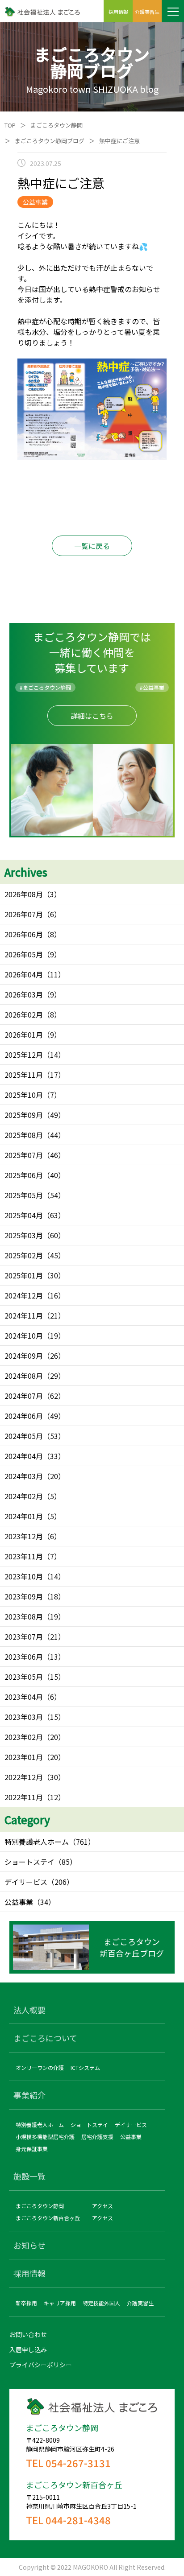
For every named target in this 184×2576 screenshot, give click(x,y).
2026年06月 (24, 934)
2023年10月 (24, 1576)
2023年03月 (24, 1717)
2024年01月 (24, 1516)
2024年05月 (24, 1436)
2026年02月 (24, 1014)
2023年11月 (24, 1556)
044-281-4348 (78, 2520)
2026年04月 (24, 974)
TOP (10, 125)
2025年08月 (24, 1135)
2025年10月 (24, 1095)
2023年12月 (24, 1536)
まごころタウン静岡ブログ (50, 141)
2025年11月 (24, 1075)
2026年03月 (24, 994)
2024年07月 (24, 1396)
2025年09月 (24, 1115)
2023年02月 (24, 1737)
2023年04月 (24, 1697)
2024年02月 (24, 1496)
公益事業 (19, 1902)
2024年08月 (24, 1376)
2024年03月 (24, 1476)
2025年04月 (24, 1215)
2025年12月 (24, 1055)
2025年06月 (24, 1175)
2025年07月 (24, 1155)
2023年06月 (24, 1657)
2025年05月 (24, 1195)
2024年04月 (24, 1456)
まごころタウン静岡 (56, 125)
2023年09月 (24, 1596)
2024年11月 (24, 1315)
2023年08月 (24, 1616)
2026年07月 (24, 914)
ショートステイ (29, 1862)
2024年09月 (24, 1356)
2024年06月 (24, 1416)
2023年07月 (24, 1636)
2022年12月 (24, 1777)
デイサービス (26, 1882)
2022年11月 (24, 1797)
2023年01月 (24, 1757)
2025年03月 (24, 1235)
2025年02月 (24, 1255)
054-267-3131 (78, 2463)
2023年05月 (24, 1677)
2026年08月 (24, 894)
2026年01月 (24, 1035)
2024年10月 (24, 1335)
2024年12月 (24, 1295)
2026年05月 (24, 954)
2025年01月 (24, 1275)
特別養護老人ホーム (37, 1842)
